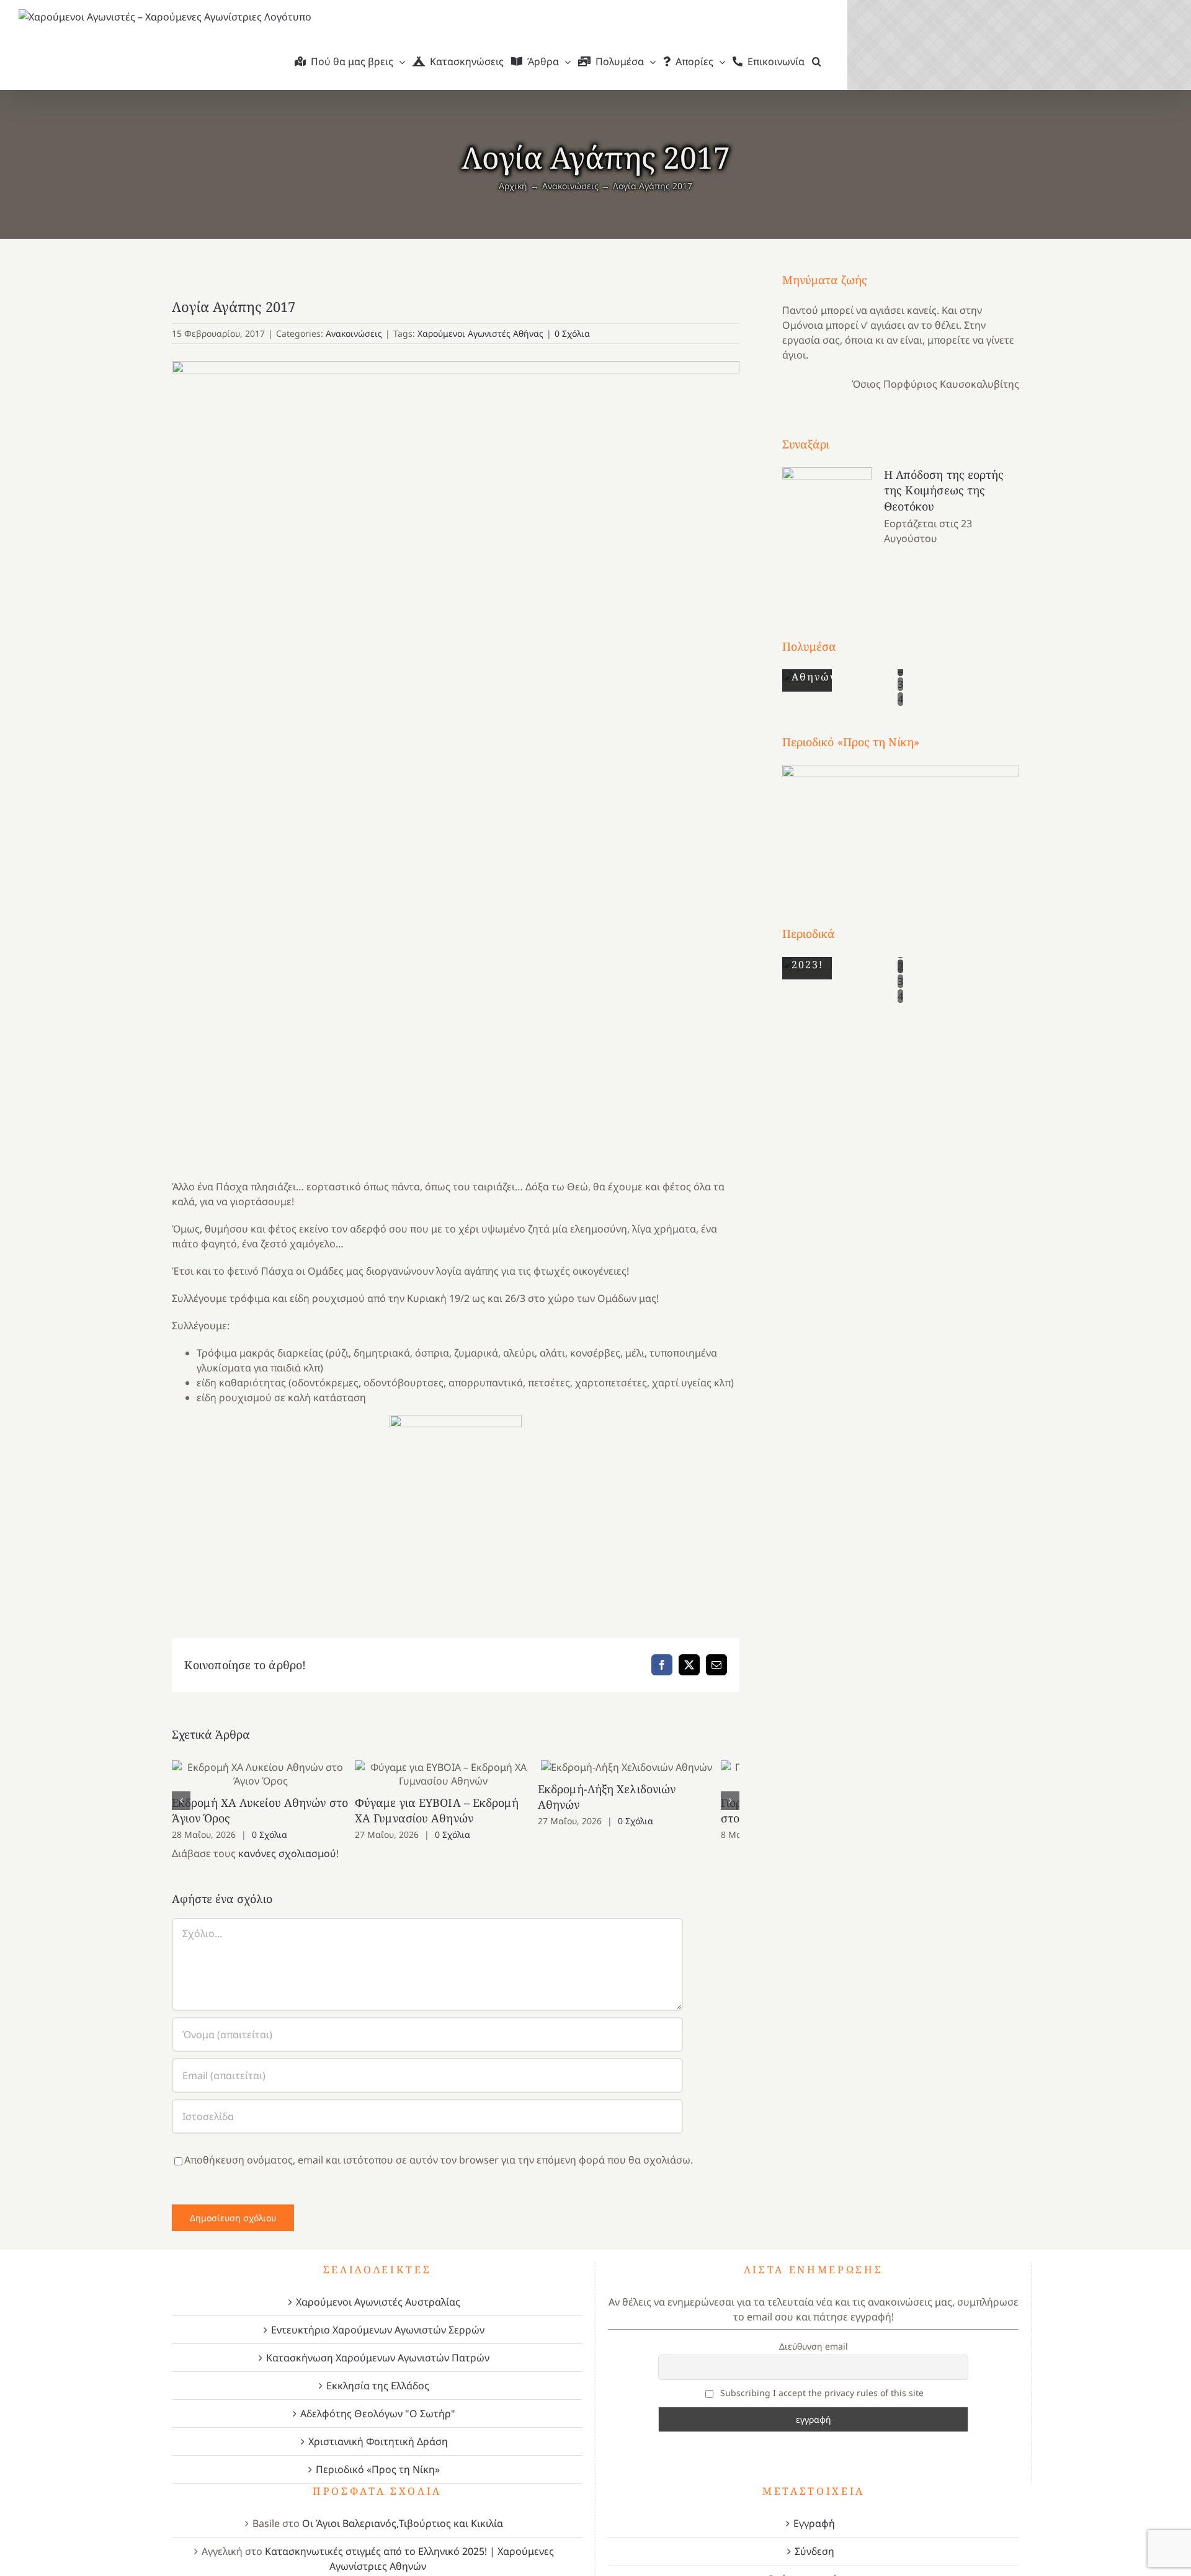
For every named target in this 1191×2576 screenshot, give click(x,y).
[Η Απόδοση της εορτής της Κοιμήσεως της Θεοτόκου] (827, 530)
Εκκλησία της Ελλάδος (378, 2386)
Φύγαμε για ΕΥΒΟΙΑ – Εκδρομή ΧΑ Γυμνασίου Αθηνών (456, 1774)
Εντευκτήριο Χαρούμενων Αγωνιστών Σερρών (378, 2330)
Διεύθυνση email (814, 2346)
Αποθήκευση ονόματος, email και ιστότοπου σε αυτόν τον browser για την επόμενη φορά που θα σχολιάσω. (439, 2160)
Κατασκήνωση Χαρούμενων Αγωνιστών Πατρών (378, 2358)
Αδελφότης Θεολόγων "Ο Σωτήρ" (378, 2413)
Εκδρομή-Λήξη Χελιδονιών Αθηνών (647, 1767)
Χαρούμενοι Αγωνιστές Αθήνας (480, 333)
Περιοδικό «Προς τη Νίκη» (378, 2469)
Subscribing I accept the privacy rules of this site (821, 2393)
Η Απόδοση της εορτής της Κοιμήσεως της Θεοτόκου (944, 490)
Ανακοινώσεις (354, 333)
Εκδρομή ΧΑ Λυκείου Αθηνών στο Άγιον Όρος (265, 1774)
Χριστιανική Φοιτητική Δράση (378, 2441)
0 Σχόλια (572, 333)
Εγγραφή (814, 2523)
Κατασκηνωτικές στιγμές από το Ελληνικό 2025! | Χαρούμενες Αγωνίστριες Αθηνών (409, 2559)
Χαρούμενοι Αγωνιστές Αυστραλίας (378, 2302)
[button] (817, 61)
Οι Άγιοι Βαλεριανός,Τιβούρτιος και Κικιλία (403, 2523)
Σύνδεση (814, 2551)
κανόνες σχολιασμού (287, 1853)
